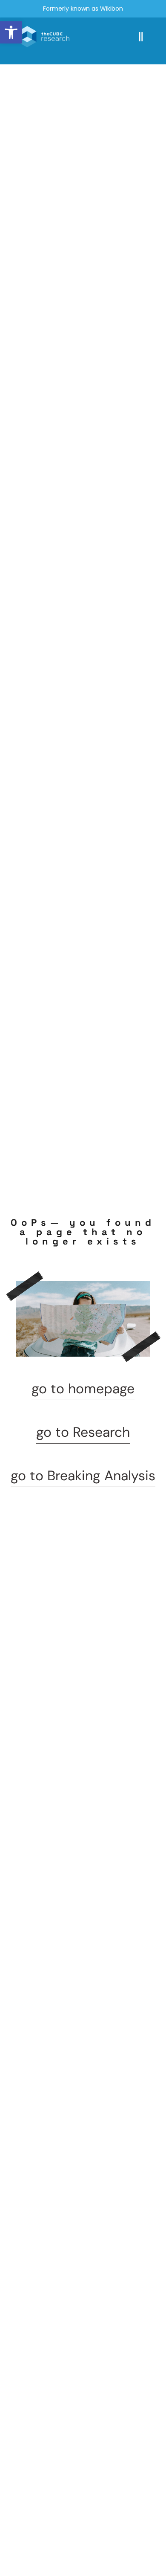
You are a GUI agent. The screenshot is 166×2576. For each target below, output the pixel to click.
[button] (11, 32)
